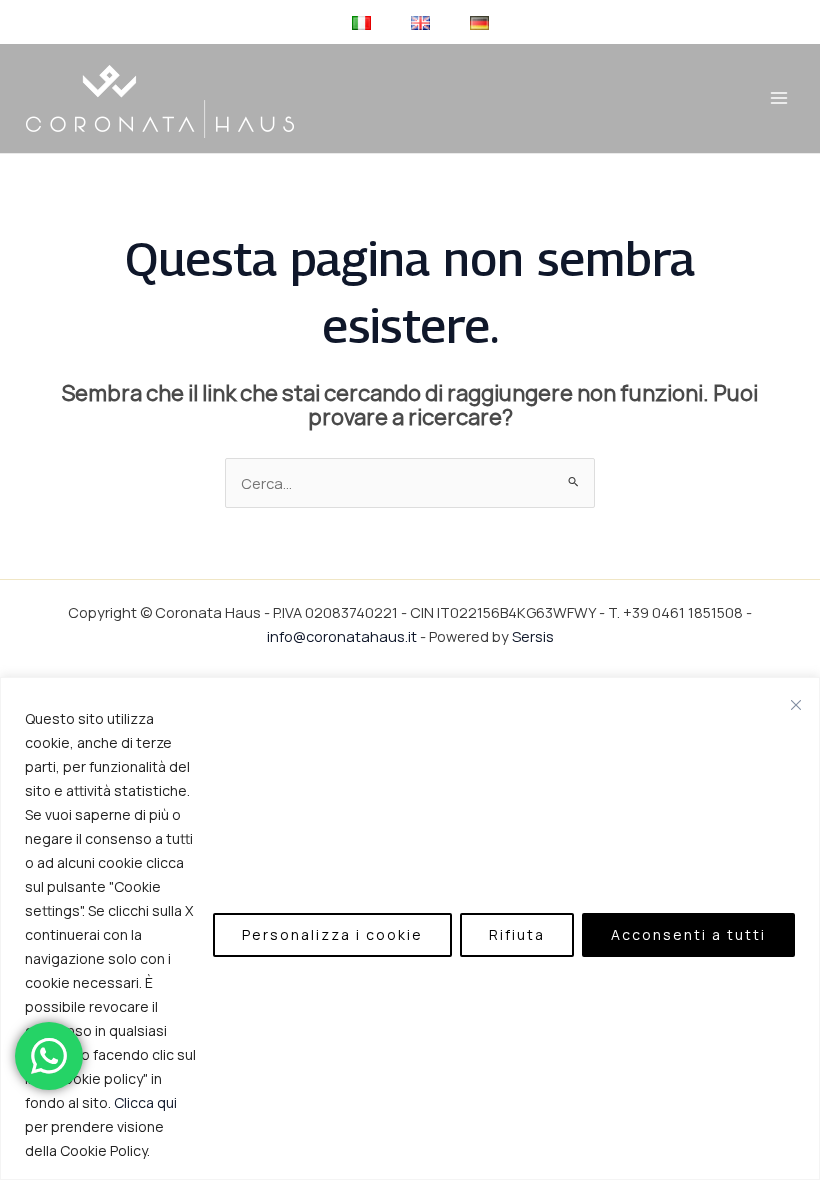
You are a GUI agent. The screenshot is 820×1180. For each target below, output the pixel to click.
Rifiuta (517, 934)
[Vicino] (796, 705)
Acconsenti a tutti (688, 934)
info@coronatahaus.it (342, 636)
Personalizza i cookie (332, 934)
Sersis (533, 636)
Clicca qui (145, 1102)
